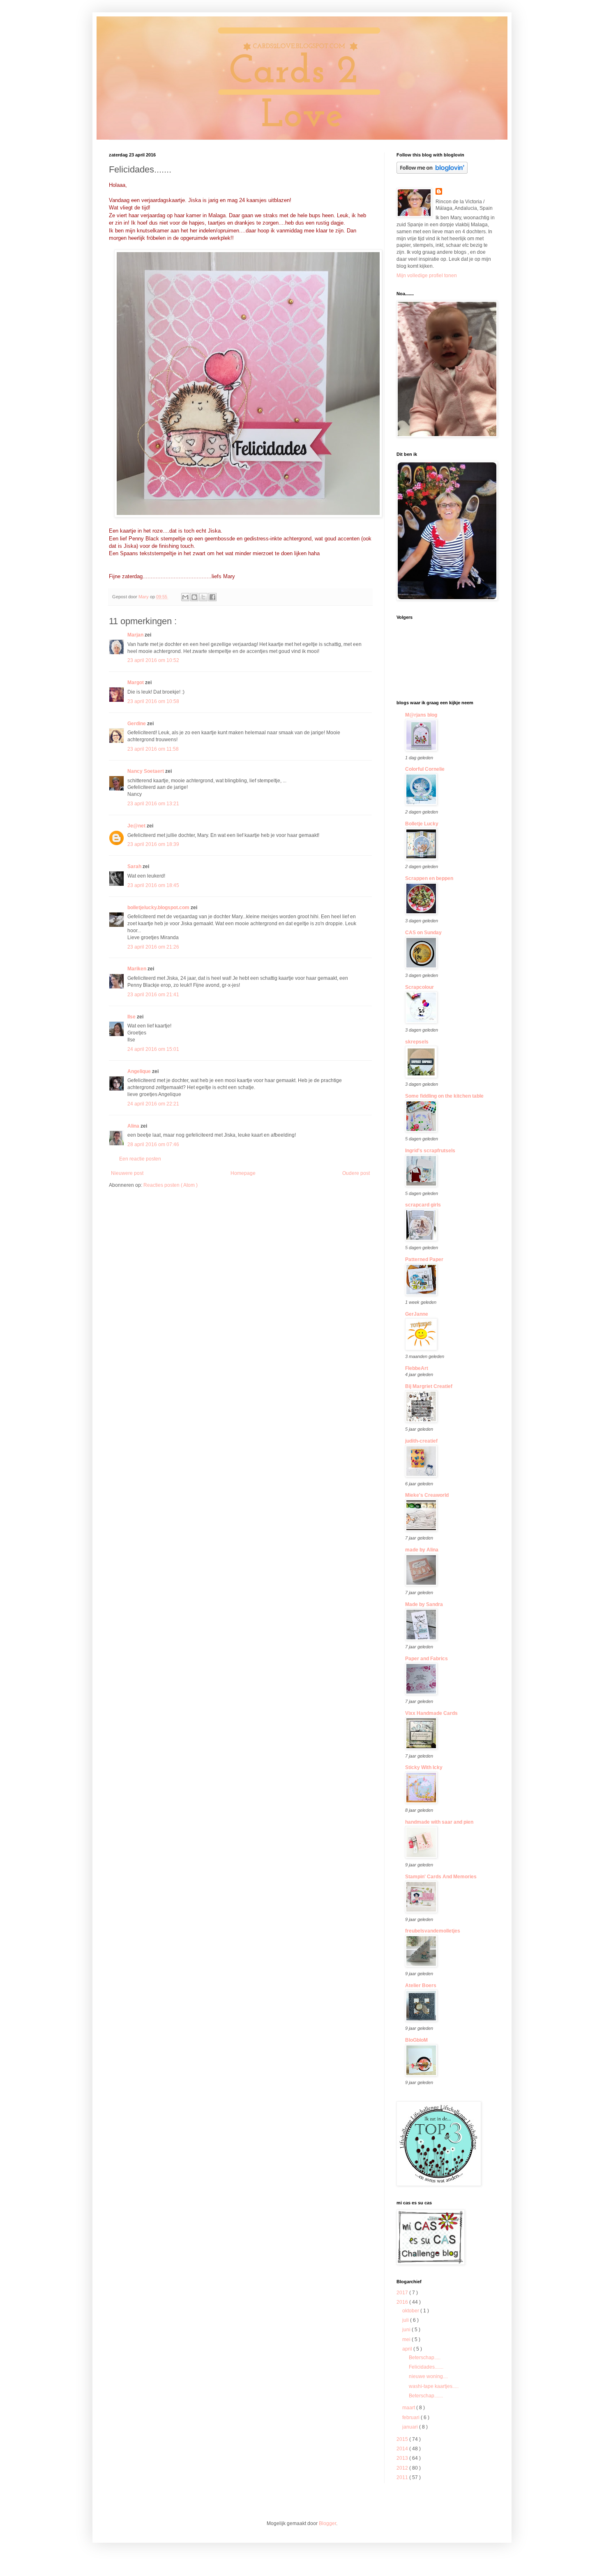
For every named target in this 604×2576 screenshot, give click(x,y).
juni (407, 2330)
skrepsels (417, 1042)
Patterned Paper (424, 1259)
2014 (403, 2449)
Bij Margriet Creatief (429, 1386)
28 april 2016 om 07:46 (153, 1144)
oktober (411, 2311)
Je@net (137, 826)
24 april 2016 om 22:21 (153, 1104)
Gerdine (137, 724)
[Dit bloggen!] (194, 597)
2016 (403, 2302)
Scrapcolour (420, 987)
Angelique (140, 1071)
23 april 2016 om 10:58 (153, 701)
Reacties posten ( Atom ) (171, 1185)
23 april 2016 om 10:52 (153, 660)
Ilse (132, 1017)
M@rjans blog (421, 715)
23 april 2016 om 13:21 (153, 804)
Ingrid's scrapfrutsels (430, 1151)
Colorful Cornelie (425, 769)
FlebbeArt (417, 1368)
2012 (403, 2468)
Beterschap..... (425, 2358)
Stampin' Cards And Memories (441, 1877)
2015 (403, 2439)
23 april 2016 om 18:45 (153, 885)
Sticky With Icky (424, 1767)
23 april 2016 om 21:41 (153, 995)
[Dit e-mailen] (185, 597)
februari (412, 2417)
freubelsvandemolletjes (433, 1931)
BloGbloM (416, 2040)
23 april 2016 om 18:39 (153, 844)
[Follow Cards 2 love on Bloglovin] (432, 172)
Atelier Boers (421, 1985)
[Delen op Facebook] (212, 597)
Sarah (135, 866)
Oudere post (356, 1173)
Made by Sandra (424, 1604)
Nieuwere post (127, 1173)
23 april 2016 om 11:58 (153, 749)
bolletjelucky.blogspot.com (159, 908)
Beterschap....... (426, 2396)
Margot (136, 682)
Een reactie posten (140, 1159)
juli (406, 2320)
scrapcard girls (423, 1205)
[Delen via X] (203, 597)
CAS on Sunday (423, 933)
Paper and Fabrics (426, 1659)
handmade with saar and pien (439, 1822)
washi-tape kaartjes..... (434, 2386)
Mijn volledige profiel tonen (427, 276)
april (408, 2349)
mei (407, 2339)
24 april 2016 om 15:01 (153, 1049)
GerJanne (417, 1314)
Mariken (137, 969)
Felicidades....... (426, 2367)
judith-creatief (421, 1441)
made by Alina (422, 1550)
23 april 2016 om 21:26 (153, 947)
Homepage (243, 1173)
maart (409, 2408)
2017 (403, 2293)
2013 (403, 2458)
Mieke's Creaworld (427, 1495)
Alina (134, 1126)
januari (411, 2427)
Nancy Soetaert (146, 771)
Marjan (136, 635)
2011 (403, 2477)
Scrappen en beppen (429, 878)
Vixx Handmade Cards (431, 1713)
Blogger (327, 2523)
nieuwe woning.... (428, 2376)
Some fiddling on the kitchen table (444, 1096)
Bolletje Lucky (422, 824)
